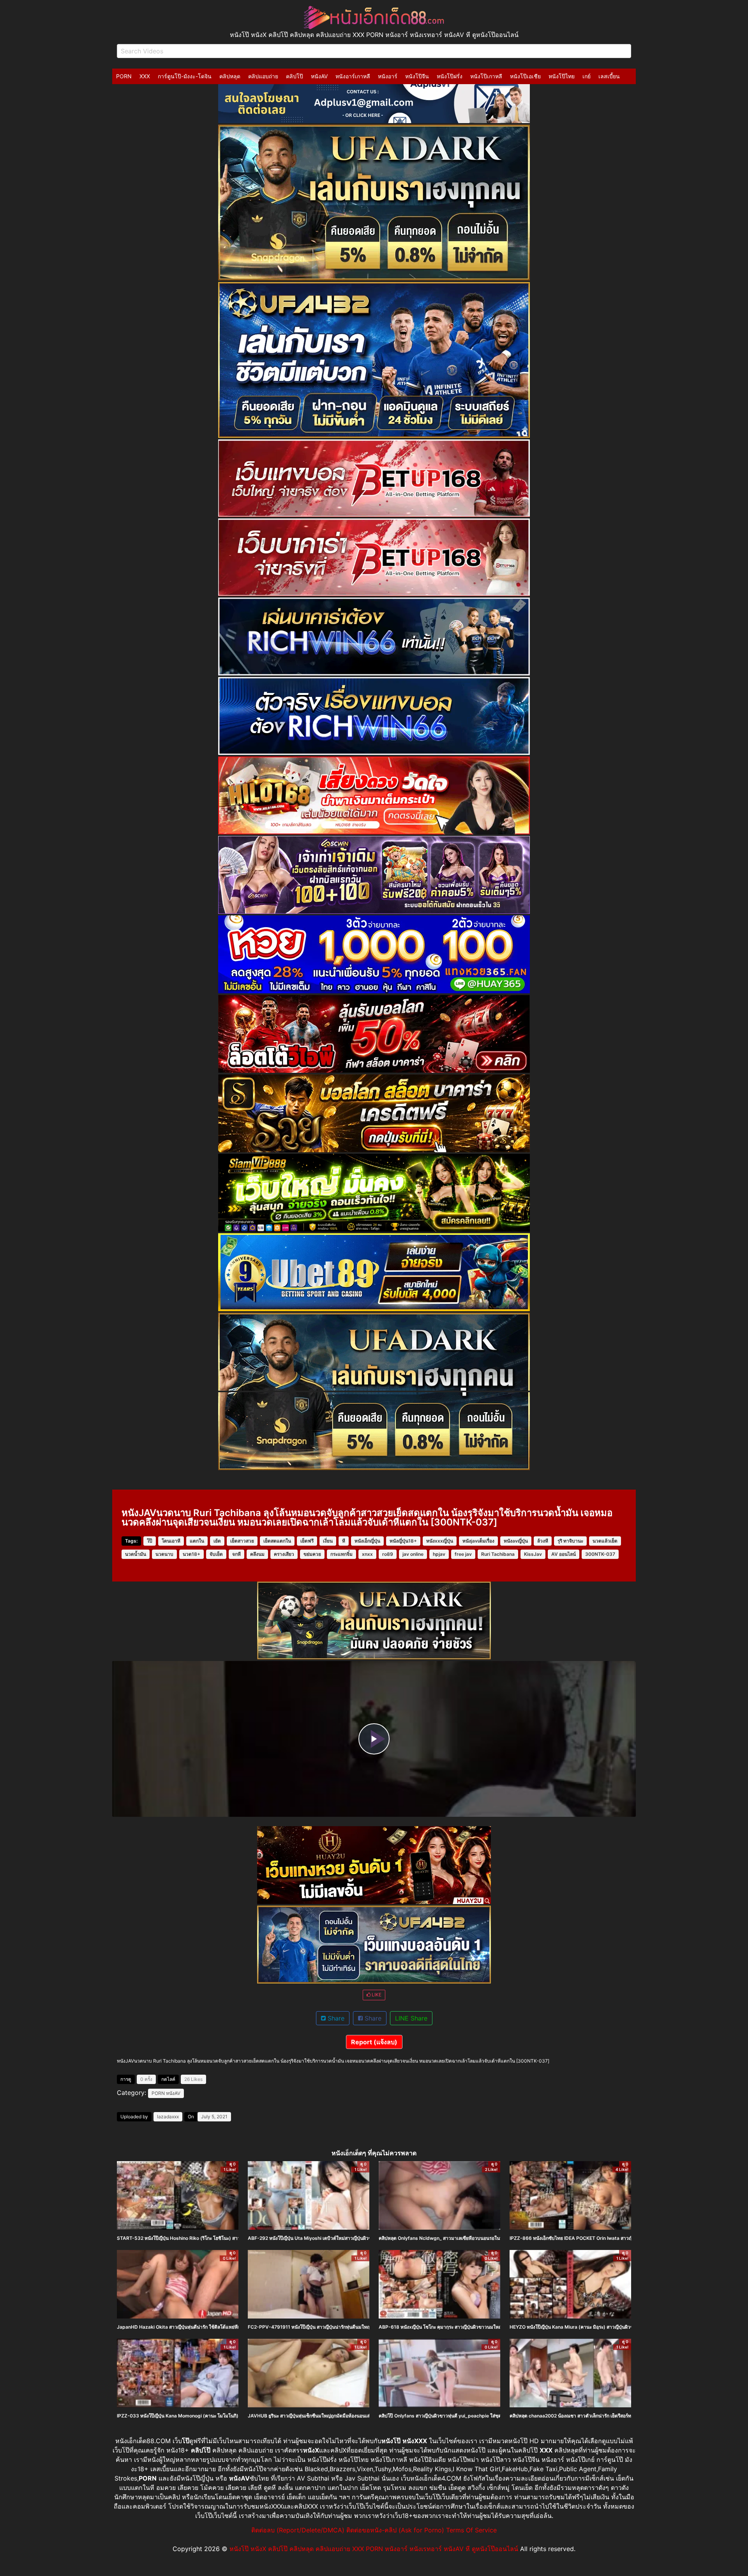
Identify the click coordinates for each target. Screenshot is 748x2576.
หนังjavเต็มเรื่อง (478, 1541)
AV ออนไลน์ (564, 1554)
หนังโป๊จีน (417, 76)
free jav (463, 1554)
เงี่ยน (328, 1541)
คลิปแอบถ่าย (263, 76)
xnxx (367, 1554)
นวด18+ (191, 1554)
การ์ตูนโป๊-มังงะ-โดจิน (185, 76)
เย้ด (217, 1541)
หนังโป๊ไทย (562, 76)
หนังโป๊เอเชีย (525, 76)
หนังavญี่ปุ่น (516, 1541)
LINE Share (411, 2018)
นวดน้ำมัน (136, 1554)
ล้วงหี (543, 1541)
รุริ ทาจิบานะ (570, 1541)
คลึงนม (257, 1554)
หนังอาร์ (388, 76)
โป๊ (150, 1541)
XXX (145, 76)
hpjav (439, 1554)
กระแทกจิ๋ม (341, 1554)
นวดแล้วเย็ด (605, 1541)
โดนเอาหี (171, 1541)
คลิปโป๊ (295, 76)
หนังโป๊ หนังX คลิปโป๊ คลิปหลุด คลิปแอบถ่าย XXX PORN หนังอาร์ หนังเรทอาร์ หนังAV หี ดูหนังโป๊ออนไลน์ (374, 2549)
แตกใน (197, 1541)
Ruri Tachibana (498, 1554)
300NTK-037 (600, 1554)
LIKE (376, 1995)
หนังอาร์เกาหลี (353, 76)
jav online (413, 1554)
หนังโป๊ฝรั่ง (450, 76)
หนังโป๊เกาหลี (486, 76)
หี (344, 1541)
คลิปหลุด (230, 76)
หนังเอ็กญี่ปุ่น (367, 1541)
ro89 (388, 1554)
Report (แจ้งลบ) (374, 2042)
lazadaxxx (168, 2117)
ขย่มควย (312, 1554)
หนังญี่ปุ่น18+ (403, 1541)
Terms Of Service (471, 2530)
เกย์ (587, 76)
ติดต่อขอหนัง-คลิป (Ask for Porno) (395, 2530)
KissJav (533, 1554)
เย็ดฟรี (307, 1541)
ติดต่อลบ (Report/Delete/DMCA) (298, 2530)
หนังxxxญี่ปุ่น (440, 1541)
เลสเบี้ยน (609, 76)
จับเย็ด (216, 1554)
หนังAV (319, 76)
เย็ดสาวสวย (242, 1541)
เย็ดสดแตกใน (277, 1541)
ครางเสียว (284, 1554)
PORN (124, 76)
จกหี (236, 1554)
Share (335, 2018)
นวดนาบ (164, 1554)
